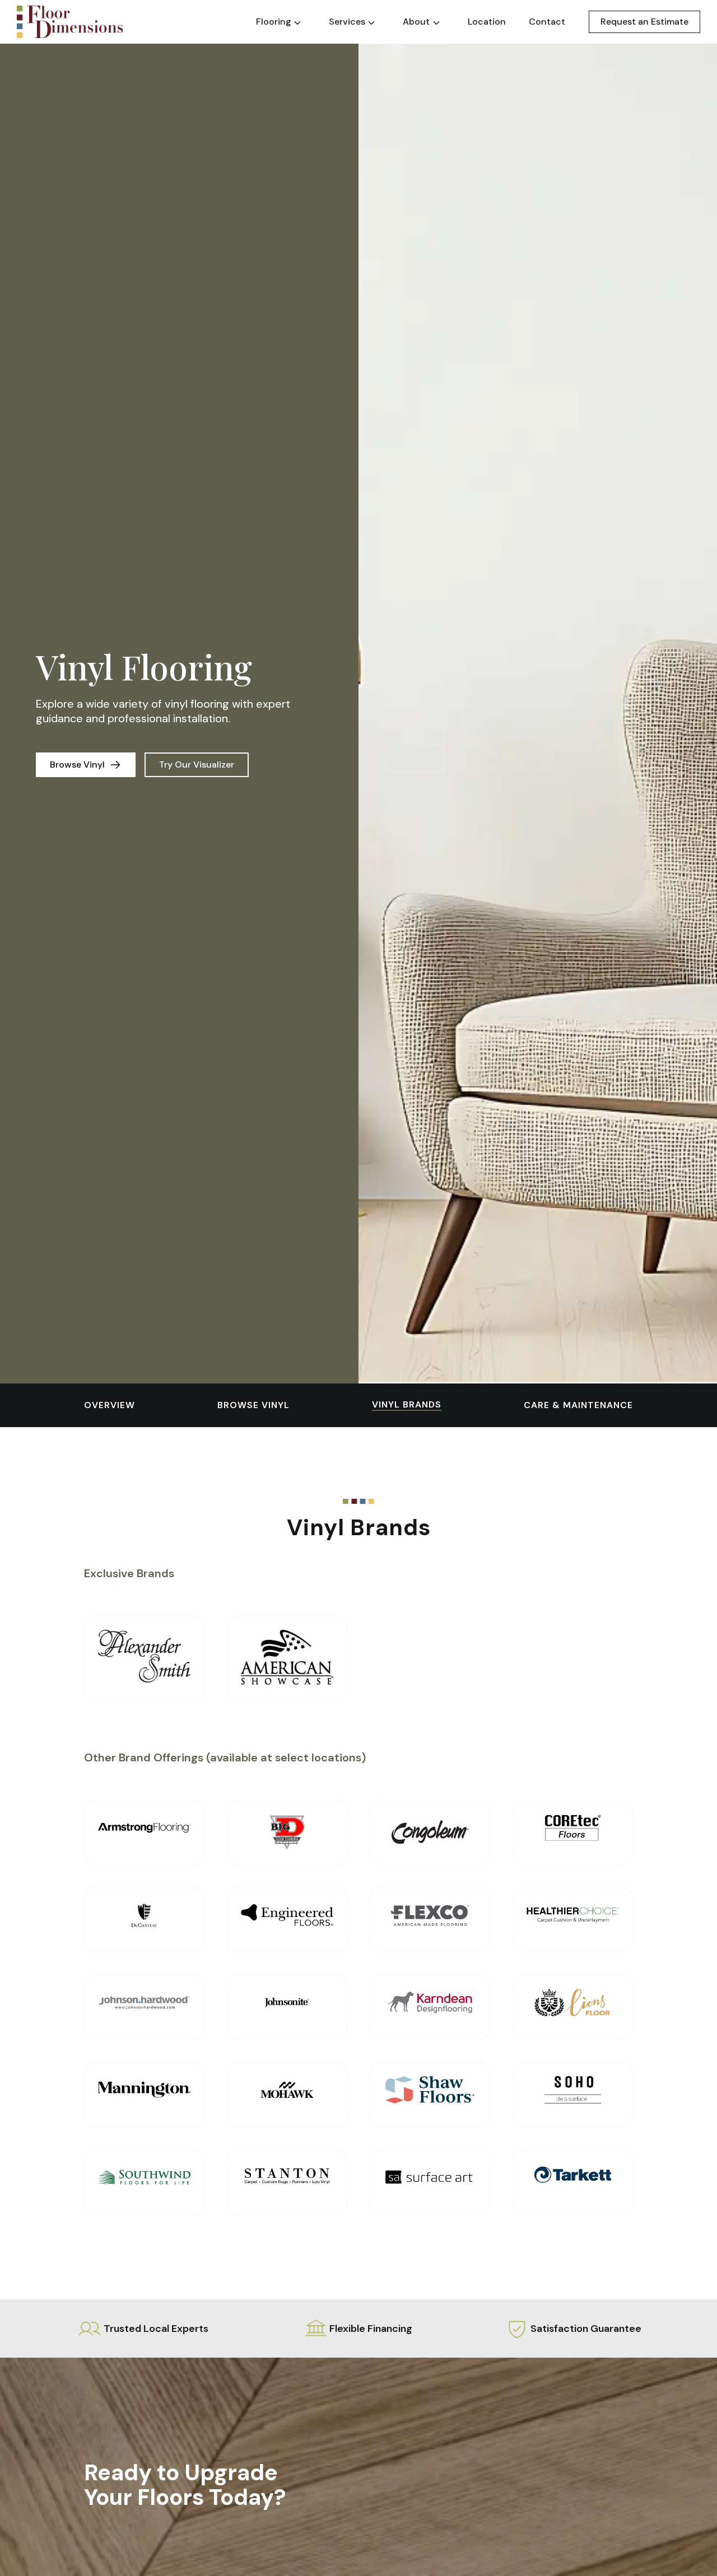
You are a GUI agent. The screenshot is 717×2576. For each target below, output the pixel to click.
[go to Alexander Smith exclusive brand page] (144, 1656)
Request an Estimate (644, 22)
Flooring (274, 22)
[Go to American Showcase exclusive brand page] (287, 1658)
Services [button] (347, 22)
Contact (547, 22)
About (416, 22)
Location (487, 22)
